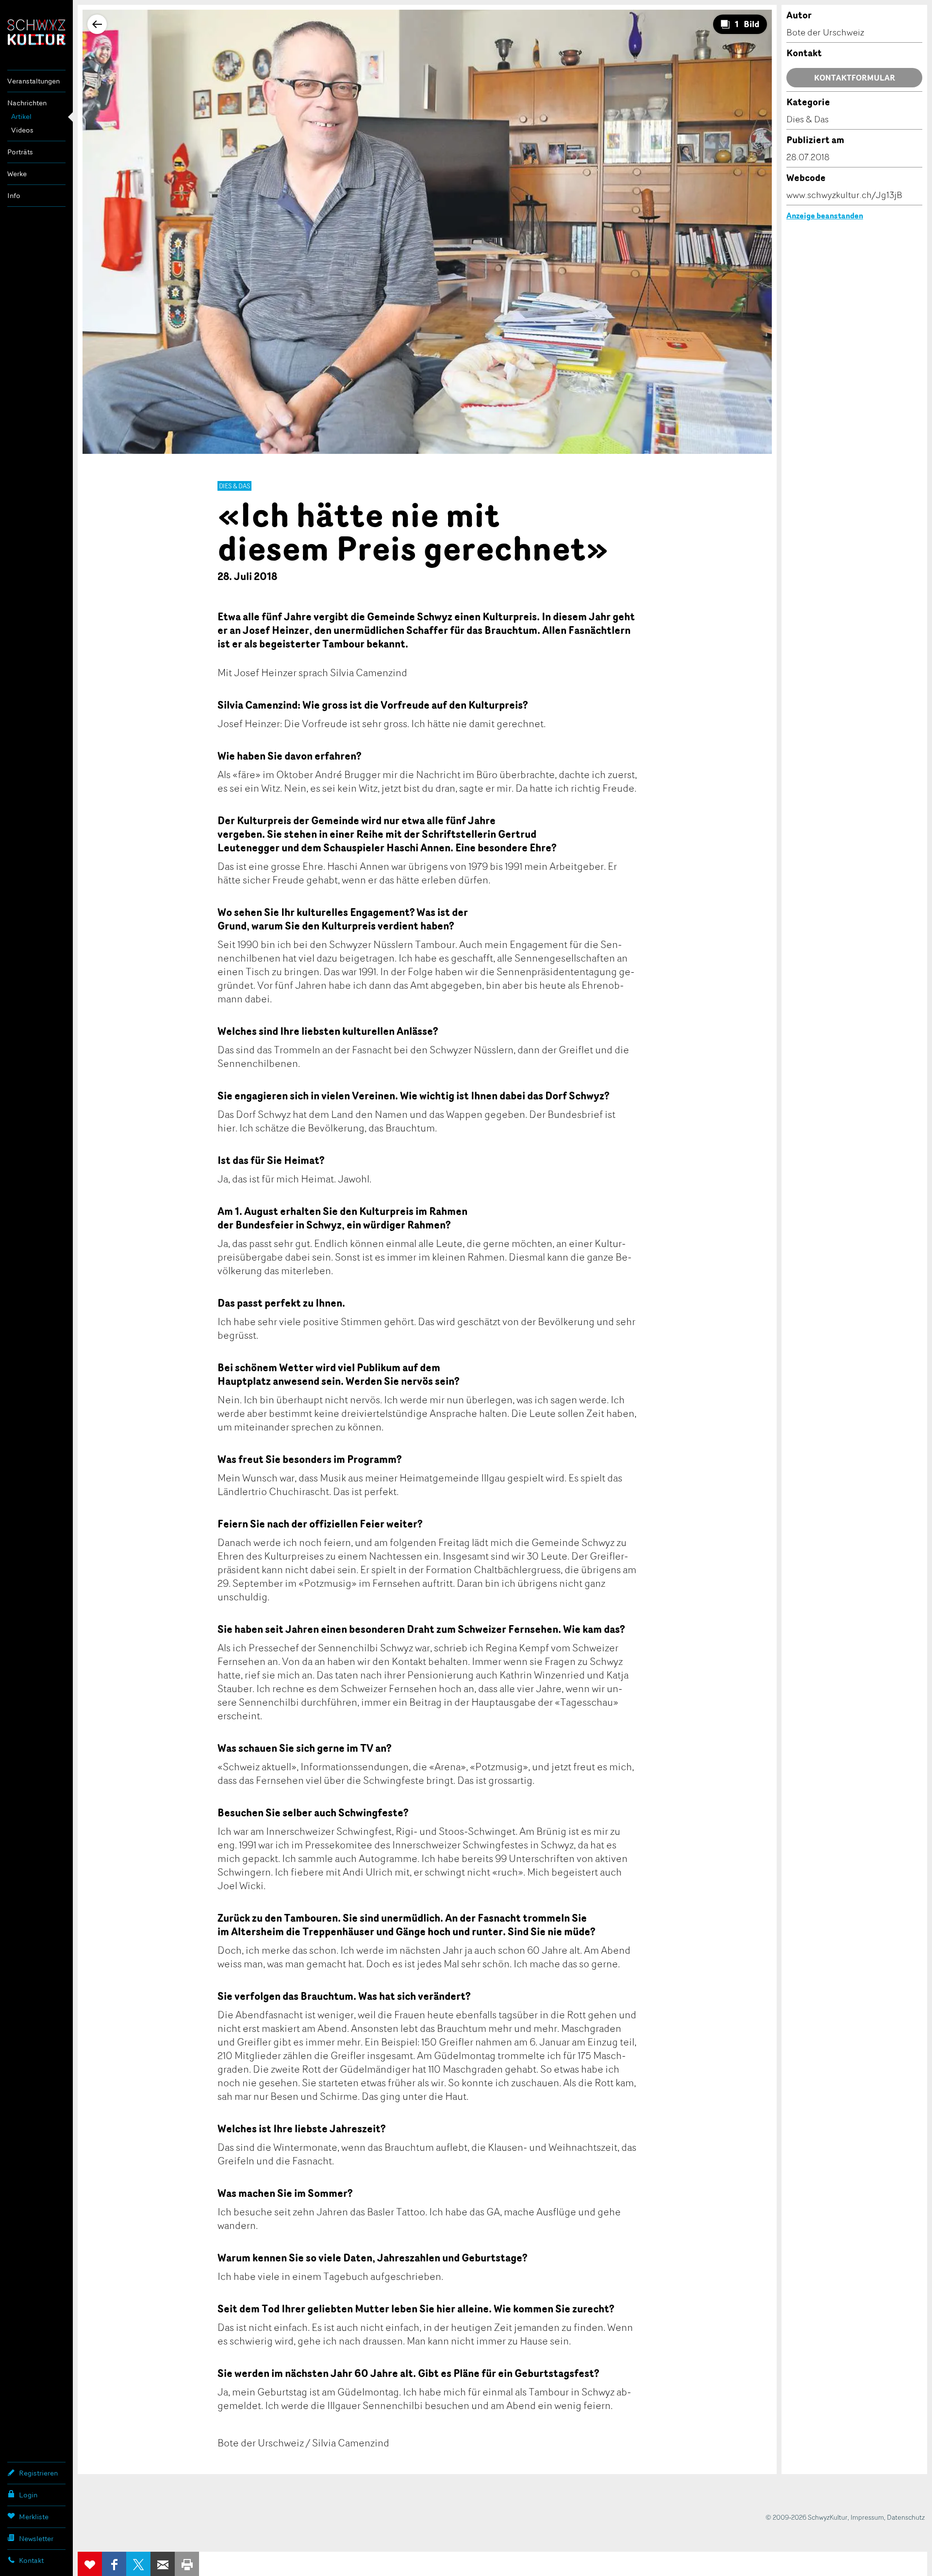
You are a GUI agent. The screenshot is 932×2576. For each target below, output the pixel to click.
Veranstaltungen (33, 81)
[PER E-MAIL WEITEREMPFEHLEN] (163, 2564)
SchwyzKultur (36, 32)
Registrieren (38, 2473)
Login (28, 2495)
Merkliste (34, 2517)
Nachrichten (27, 103)
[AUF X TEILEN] (138, 2564)
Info (14, 195)
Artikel (21, 116)
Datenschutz (906, 2517)
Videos (22, 130)
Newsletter (36, 2538)
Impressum (867, 2517)
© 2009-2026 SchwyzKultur (807, 2517)
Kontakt (31, 2560)
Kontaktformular (855, 78)
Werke (17, 174)
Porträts (20, 152)
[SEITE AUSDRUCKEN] (187, 2564)
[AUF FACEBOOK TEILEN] (114, 2564)
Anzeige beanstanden (825, 216)
